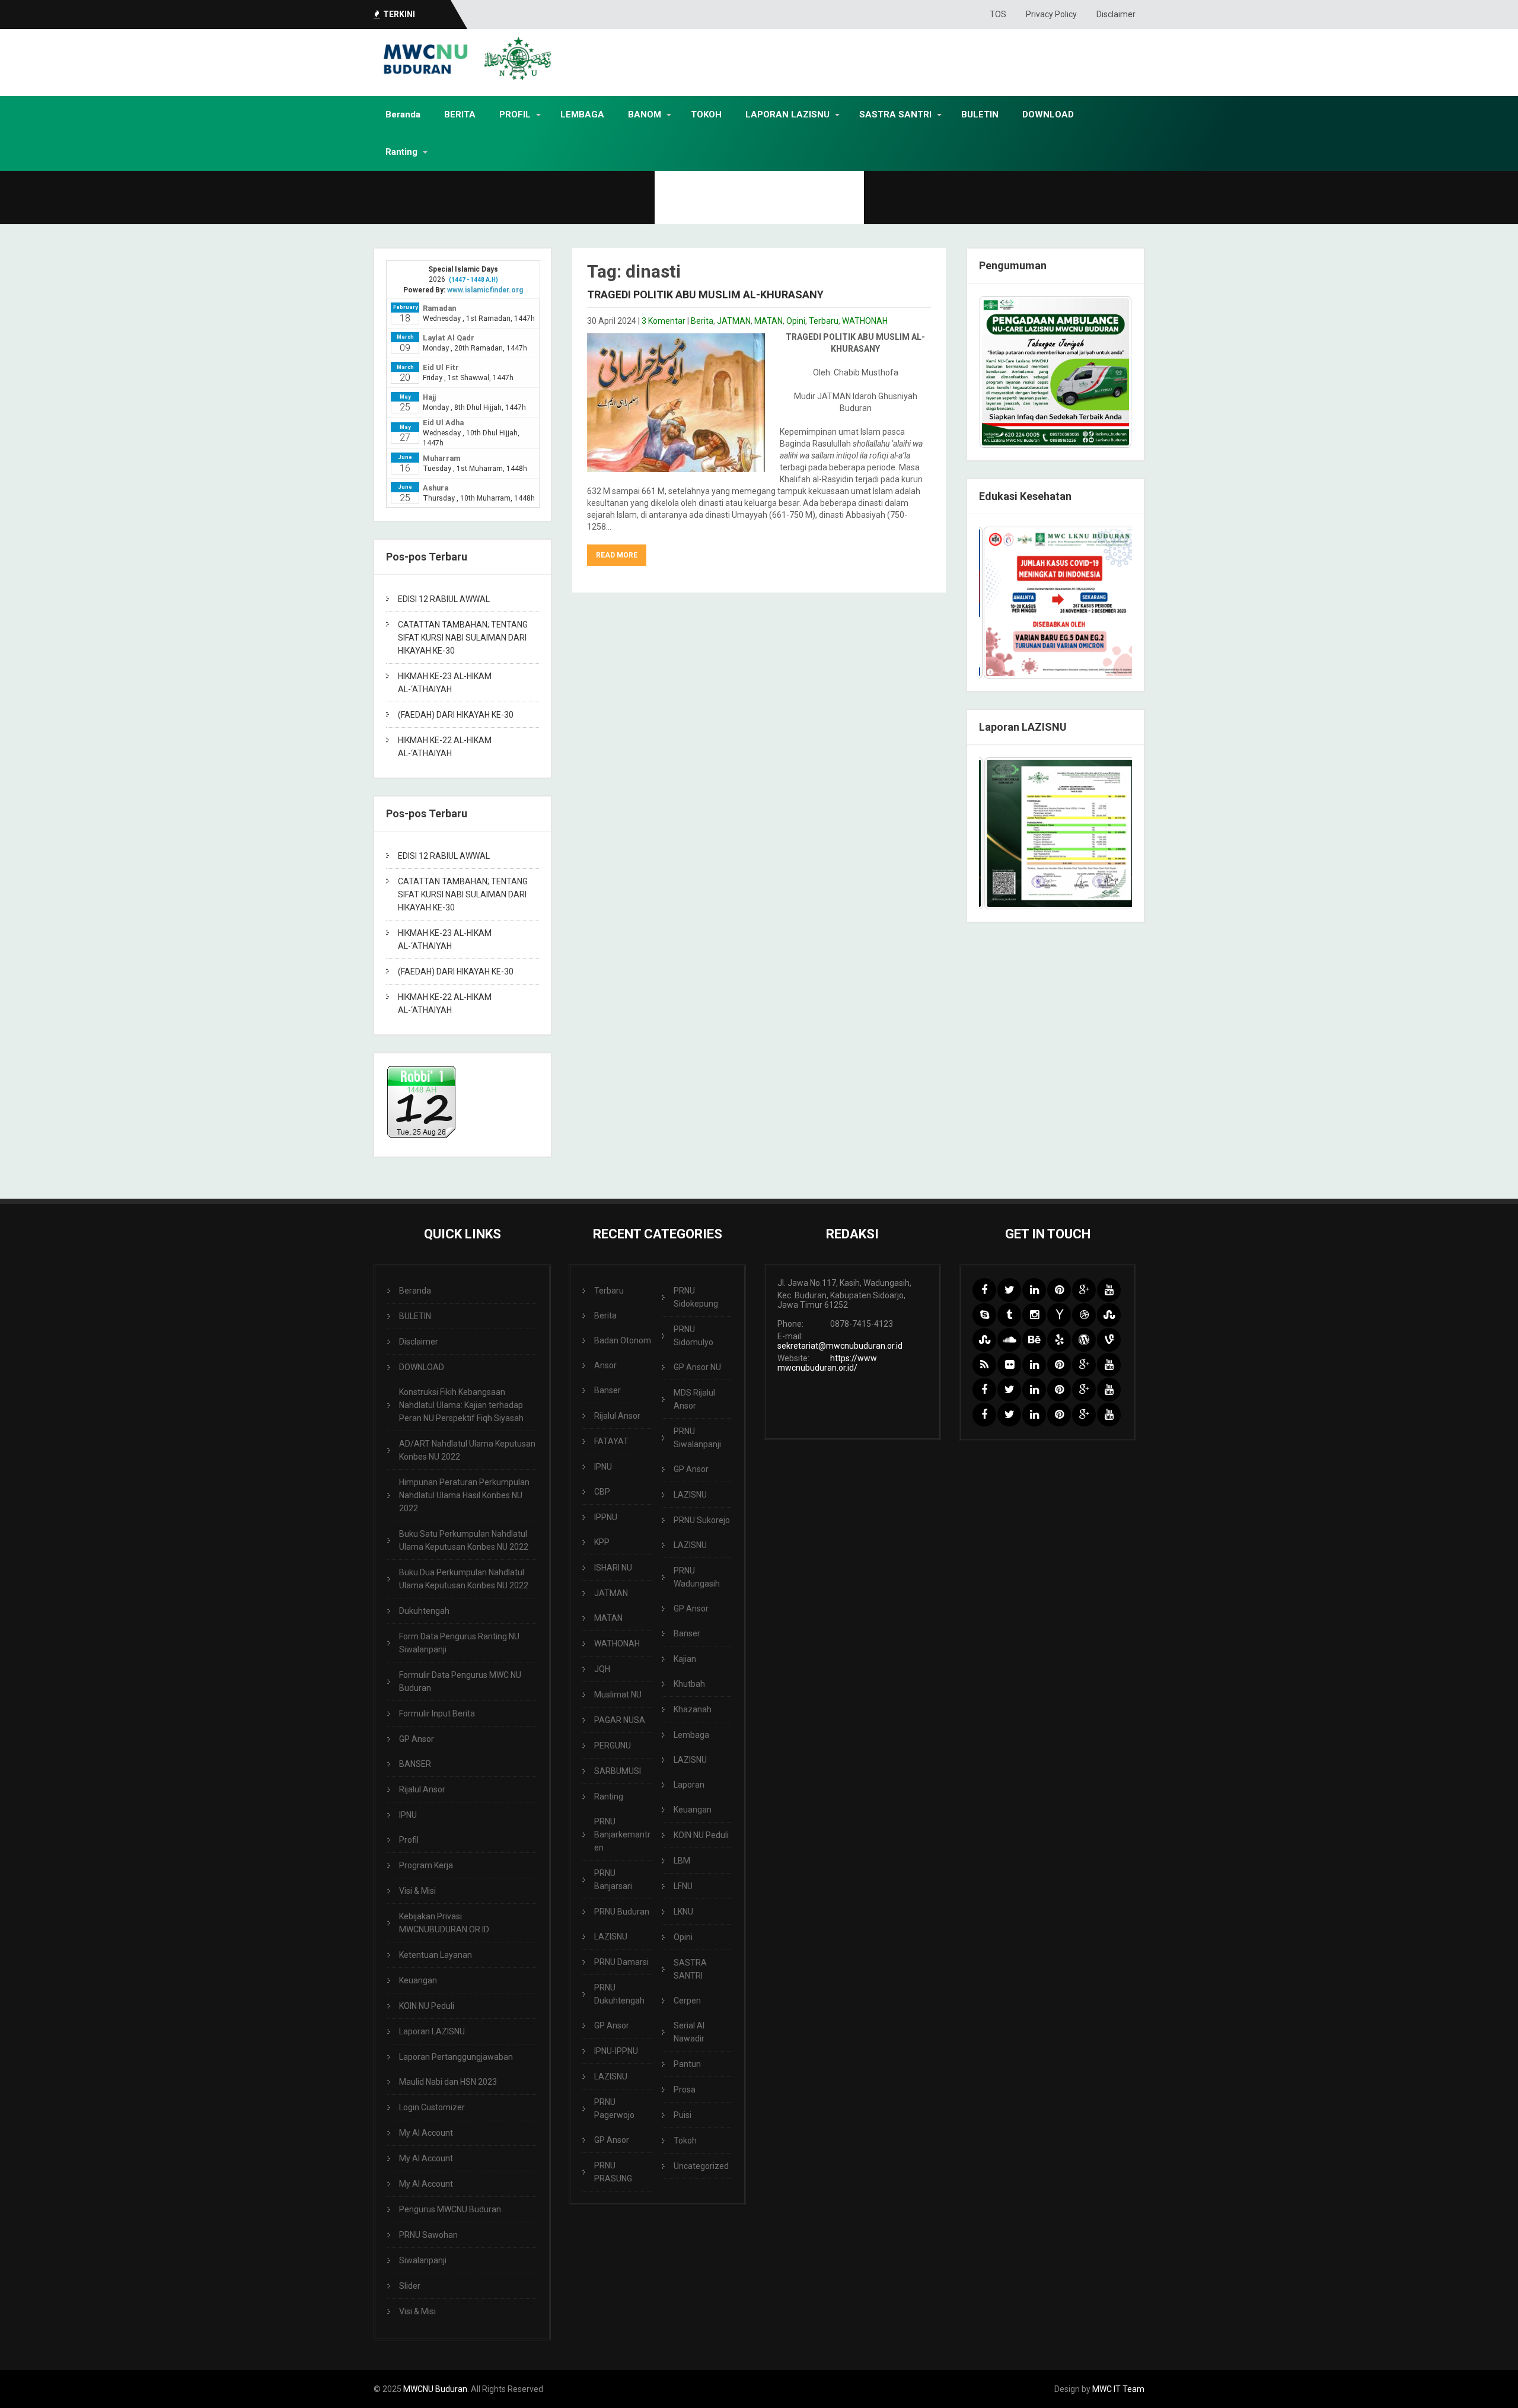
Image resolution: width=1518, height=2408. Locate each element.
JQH (602, 1669)
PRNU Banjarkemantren (622, 1834)
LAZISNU (611, 1936)
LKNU (683, 1912)
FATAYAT (611, 1441)
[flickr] (1009, 1365)
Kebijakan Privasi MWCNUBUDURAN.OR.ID (444, 1923)
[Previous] (1004, 603)
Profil (409, 1840)
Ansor (605, 1365)
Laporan (689, 1785)
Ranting (401, 152)
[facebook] (984, 1290)
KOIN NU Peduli (427, 2006)
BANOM (645, 114)
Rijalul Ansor (422, 1789)
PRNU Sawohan (428, 2235)
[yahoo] (1059, 1315)
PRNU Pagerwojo (614, 2108)
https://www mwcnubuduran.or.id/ (827, 1363)
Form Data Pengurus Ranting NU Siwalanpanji (459, 1643)
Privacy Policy (1051, 14)
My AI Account (426, 2133)
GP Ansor (417, 1739)
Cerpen (687, 2001)
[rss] (984, 1365)
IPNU (408, 1815)
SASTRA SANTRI (895, 114)
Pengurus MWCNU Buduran (450, 2209)
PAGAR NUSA (620, 1720)
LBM (682, 1861)
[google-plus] (1084, 1290)
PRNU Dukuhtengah (619, 1994)
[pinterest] (1059, 1290)
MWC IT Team (1118, 2389)
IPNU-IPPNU (616, 2051)
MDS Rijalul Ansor (694, 1399)
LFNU (683, 1886)
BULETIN (980, 114)
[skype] (984, 1315)
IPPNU (606, 1517)
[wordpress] (1084, 1340)
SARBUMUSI (618, 1771)
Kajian (685, 1659)
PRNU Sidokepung (696, 1297)
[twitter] (1009, 1290)
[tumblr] (1009, 1315)
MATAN (768, 321)
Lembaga (691, 1735)
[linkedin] (1034, 1290)
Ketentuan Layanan (436, 1955)
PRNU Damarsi (621, 1962)
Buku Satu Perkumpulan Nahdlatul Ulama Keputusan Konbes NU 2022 (464, 1540)
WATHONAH (865, 321)
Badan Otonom (623, 1340)
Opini (796, 321)
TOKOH (706, 114)
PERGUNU (613, 1746)
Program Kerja (426, 1865)
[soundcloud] (1009, 1340)
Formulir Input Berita (437, 1713)
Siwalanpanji (423, 2260)
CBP (602, 1492)
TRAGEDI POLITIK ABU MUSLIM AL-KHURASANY (705, 294)
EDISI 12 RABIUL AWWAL (444, 599)
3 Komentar (664, 321)
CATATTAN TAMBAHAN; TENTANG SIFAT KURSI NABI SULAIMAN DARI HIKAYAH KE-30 (463, 638)
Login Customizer (432, 2107)
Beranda (403, 114)
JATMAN (734, 321)
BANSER (415, 1764)
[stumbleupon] (1109, 1315)
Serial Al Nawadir (689, 2032)
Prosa (685, 2090)
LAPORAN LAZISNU (787, 114)
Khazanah (693, 1709)
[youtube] (1109, 1290)
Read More (617, 555)
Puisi (683, 2115)
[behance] (1034, 1340)
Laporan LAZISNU (432, 2031)
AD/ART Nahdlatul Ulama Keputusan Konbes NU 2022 (467, 1450)
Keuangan (418, 1980)
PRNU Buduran (622, 1912)
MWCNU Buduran (435, 2389)
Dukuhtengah (424, 1611)
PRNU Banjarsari (613, 1880)
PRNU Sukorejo (702, 1520)
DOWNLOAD (1048, 114)
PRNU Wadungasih (697, 1577)
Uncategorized (701, 2166)
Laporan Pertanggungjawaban (456, 2057)
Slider (410, 2286)
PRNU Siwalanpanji (697, 1438)
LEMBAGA (582, 114)
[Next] (1107, 603)
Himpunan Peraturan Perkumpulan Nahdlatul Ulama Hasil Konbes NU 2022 (464, 1495)
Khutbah (689, 1684)
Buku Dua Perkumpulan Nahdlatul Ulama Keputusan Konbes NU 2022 (464, 1579)
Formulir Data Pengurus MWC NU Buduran (460, 1681)
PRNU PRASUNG (613, 2172)
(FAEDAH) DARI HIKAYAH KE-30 (456, 715)
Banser (607, 1390)
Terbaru (824, 321)
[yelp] (1059, 1340)
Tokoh (685, 2141)
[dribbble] (1084, 1315)
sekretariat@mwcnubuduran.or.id (840, 1346)
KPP (602, 1542)
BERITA (460, 114)
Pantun (687, 2064)
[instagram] (1034, 1315)
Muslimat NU (618, 1694)
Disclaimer (1116, 14)
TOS (998, 14)
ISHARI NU (613, 1568)
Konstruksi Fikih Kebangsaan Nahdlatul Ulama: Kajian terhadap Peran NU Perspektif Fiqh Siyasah (461, 1405)
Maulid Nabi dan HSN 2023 (448, 2082)
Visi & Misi (417, 1891)
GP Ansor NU (697, 1367)
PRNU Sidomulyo (693, 1336)
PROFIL (515, 114)
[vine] (1109, 1340)
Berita (702, 321)
